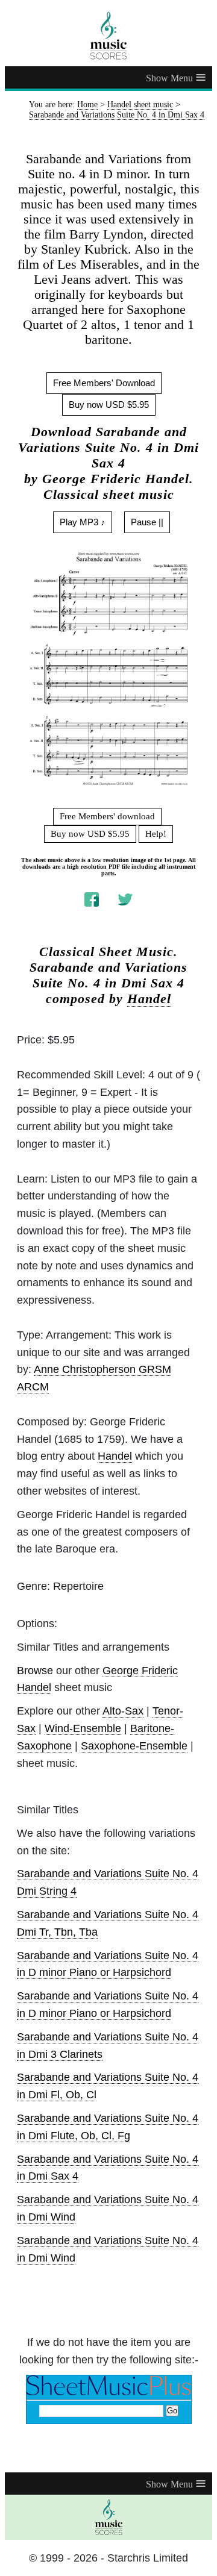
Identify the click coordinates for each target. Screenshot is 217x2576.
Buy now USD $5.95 (109, 405)
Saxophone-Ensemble (134, 1746)
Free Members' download (107, 816)
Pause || (147, 522)
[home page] (108, 36)
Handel (149, 999)
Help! (156, 834)
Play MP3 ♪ (83, 522)
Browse (35, 1671)
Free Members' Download (104, 383)
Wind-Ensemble (83, 1728)
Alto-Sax (123, 1711)
